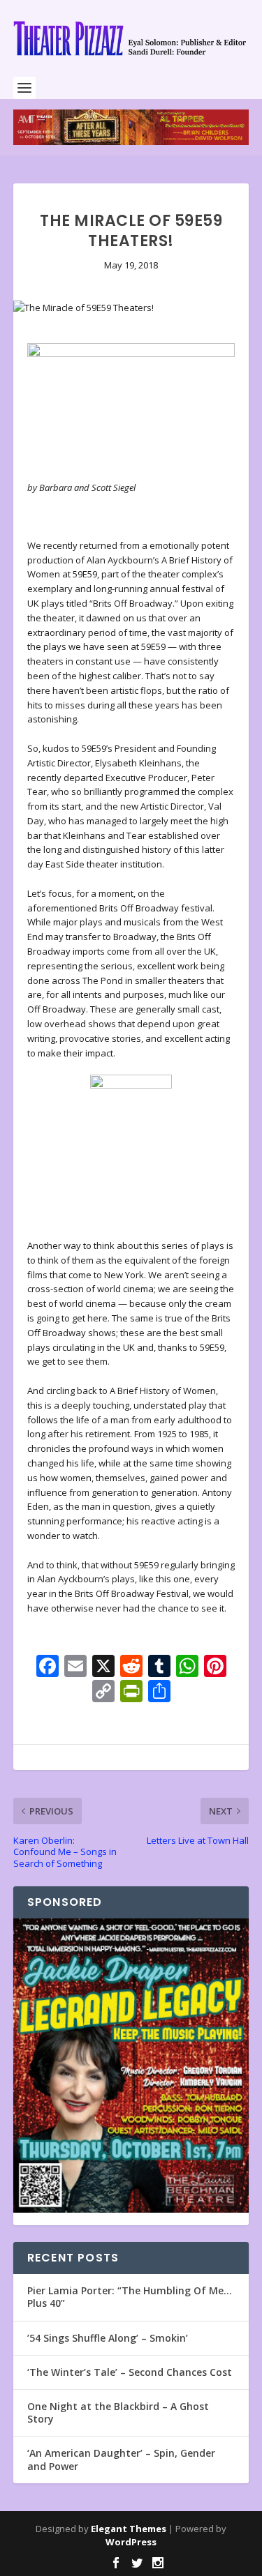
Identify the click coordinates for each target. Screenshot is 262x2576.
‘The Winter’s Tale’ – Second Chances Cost (130, 2372)
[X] (103, 1667)
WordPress (131, 2542)
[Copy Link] (103, 1692)
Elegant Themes (129, 2529)
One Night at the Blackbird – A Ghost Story (118, 2412)
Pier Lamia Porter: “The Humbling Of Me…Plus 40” (130, 2297)
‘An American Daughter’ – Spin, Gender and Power (121, 2459)
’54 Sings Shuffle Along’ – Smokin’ (108, 2338)
